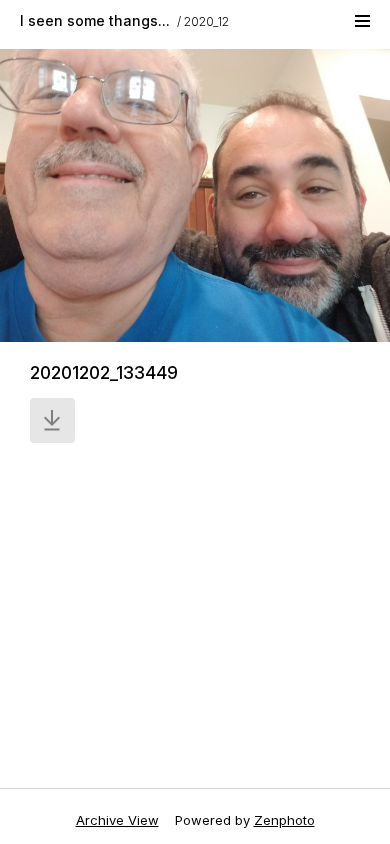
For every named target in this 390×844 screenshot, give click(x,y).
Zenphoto (284, 820)
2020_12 (206, 21)
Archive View (117, 820)
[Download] (52, 420)
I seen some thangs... (95, 20)
